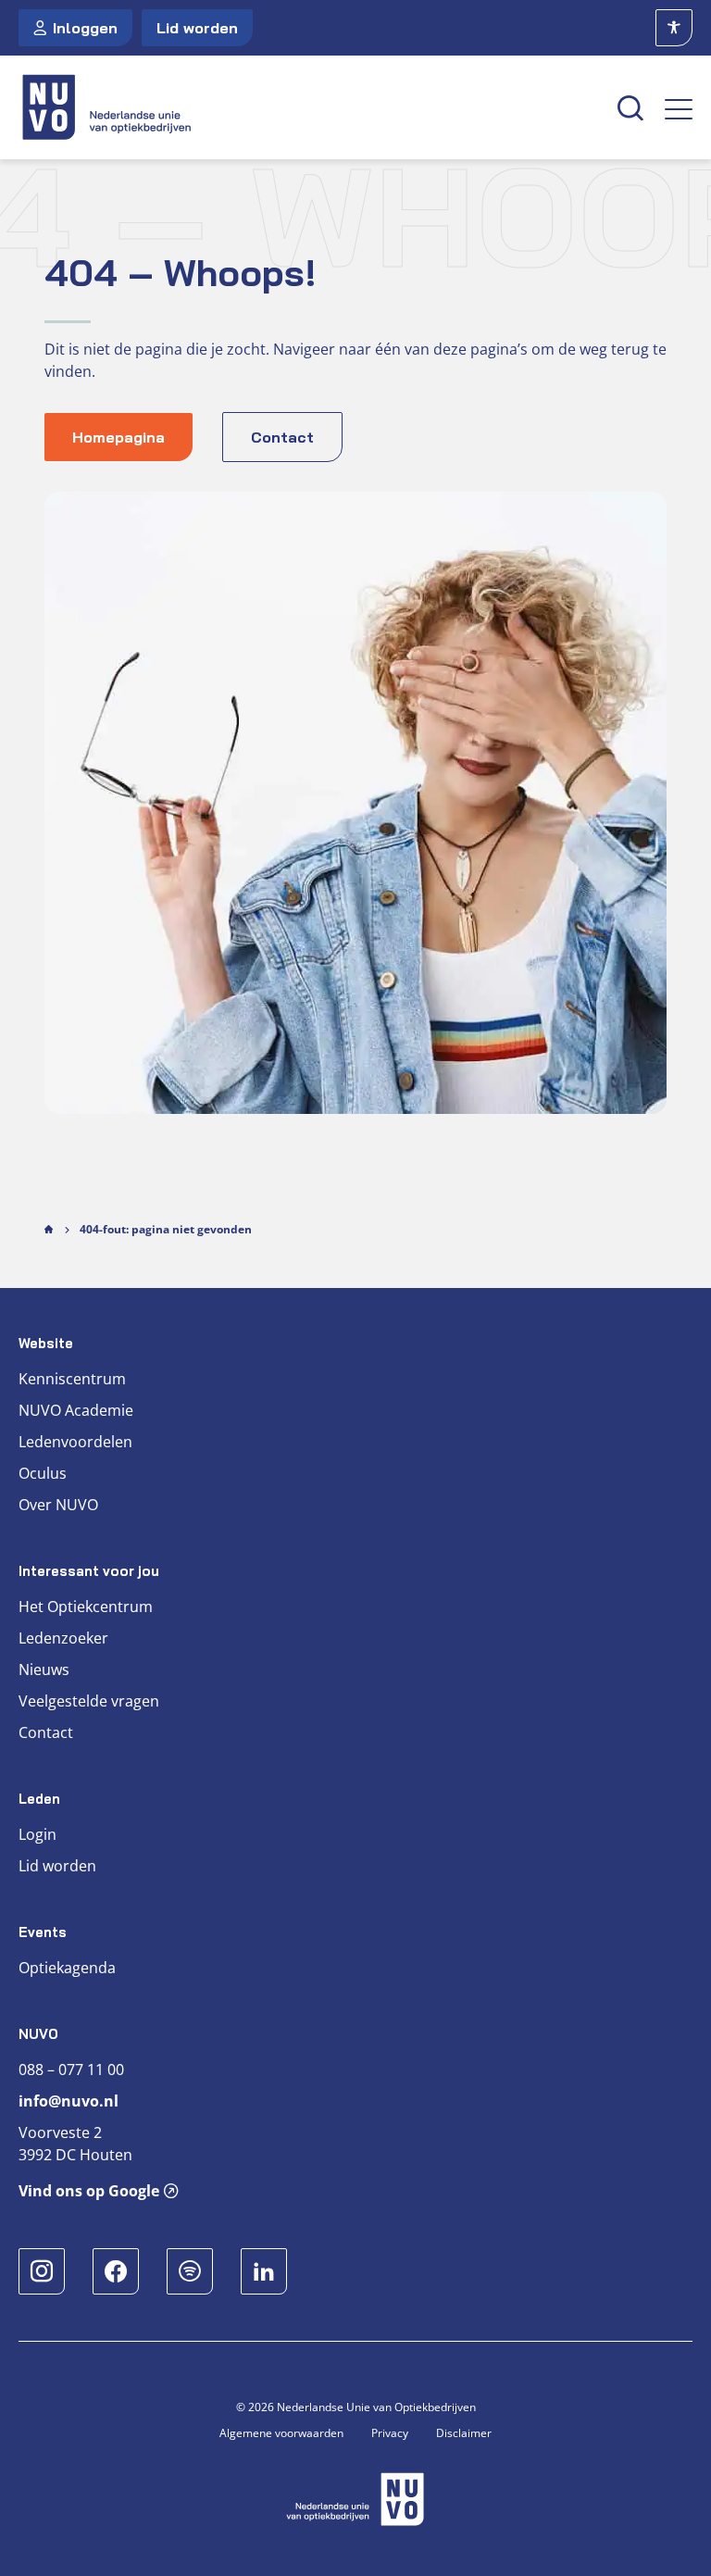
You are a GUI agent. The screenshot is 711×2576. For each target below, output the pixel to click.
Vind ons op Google (89, 2191)
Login (37, 1834)
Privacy (390, 2433)
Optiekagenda (67, 1968)
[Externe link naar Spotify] (190, 2271)
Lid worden (197, 28)
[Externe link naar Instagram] (42, 2271)
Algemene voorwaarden (281, 2433)
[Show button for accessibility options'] (674, 28)
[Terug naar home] (307, 107)
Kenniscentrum (72, 1379)
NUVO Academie (76, 1410)
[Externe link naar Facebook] (116, 2271)
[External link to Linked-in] (264, 2271)
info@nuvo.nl (69, 2101)
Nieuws (44, 1669)
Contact (46, 1732)
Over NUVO (58, 1505)
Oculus (43, 1473)
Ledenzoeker (63, 1638)
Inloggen (85, 28)
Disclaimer (464, 2433)
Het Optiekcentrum (86, 1607)
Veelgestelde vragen (89, 1701)
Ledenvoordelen (75, 1442)
